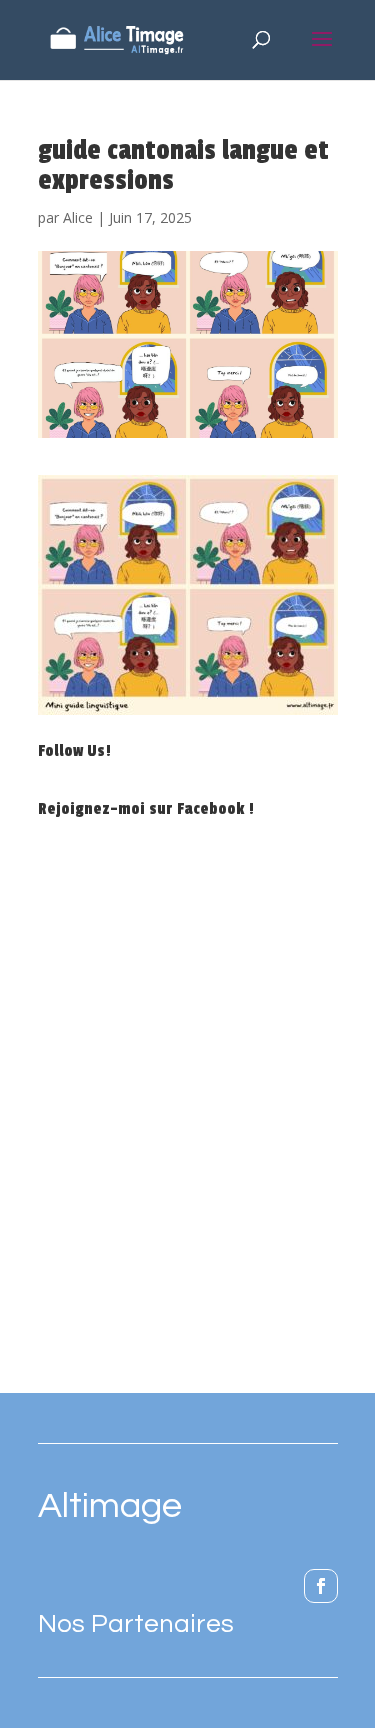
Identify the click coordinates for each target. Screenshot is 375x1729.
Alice (78, 217)
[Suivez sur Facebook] (321, 1586)
